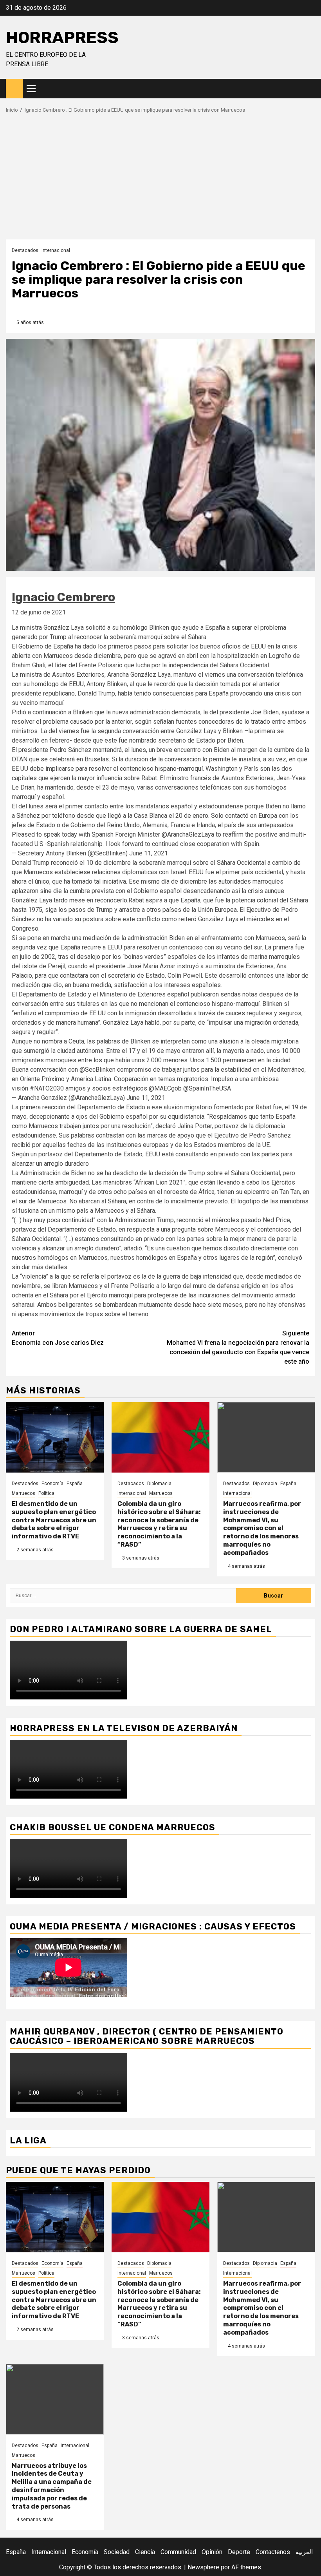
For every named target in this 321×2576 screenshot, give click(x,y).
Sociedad (117, 2552)
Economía (52, 1484)
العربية (304, 2552)
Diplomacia (159, 1484)
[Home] (14, 88)
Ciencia (145, 2552)
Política (46, 1493)
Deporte (239, 2552)
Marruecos (23, 1493)
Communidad (178, 2552)
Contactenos (273, 2552)
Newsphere (203, 2567)
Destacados (25, 250)
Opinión (212, 2552)
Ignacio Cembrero (63, 597)
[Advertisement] (160, 181)
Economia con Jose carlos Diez (58, 1338)
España (75, 1484)
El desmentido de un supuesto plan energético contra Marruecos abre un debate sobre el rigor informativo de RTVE (54, 1520)
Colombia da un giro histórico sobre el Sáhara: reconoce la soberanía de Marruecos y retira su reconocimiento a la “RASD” (159, 1524)
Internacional (56, 250)
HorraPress (62, 38)
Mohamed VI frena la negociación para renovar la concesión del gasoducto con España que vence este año (238, 1347)
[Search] (309, 89)
